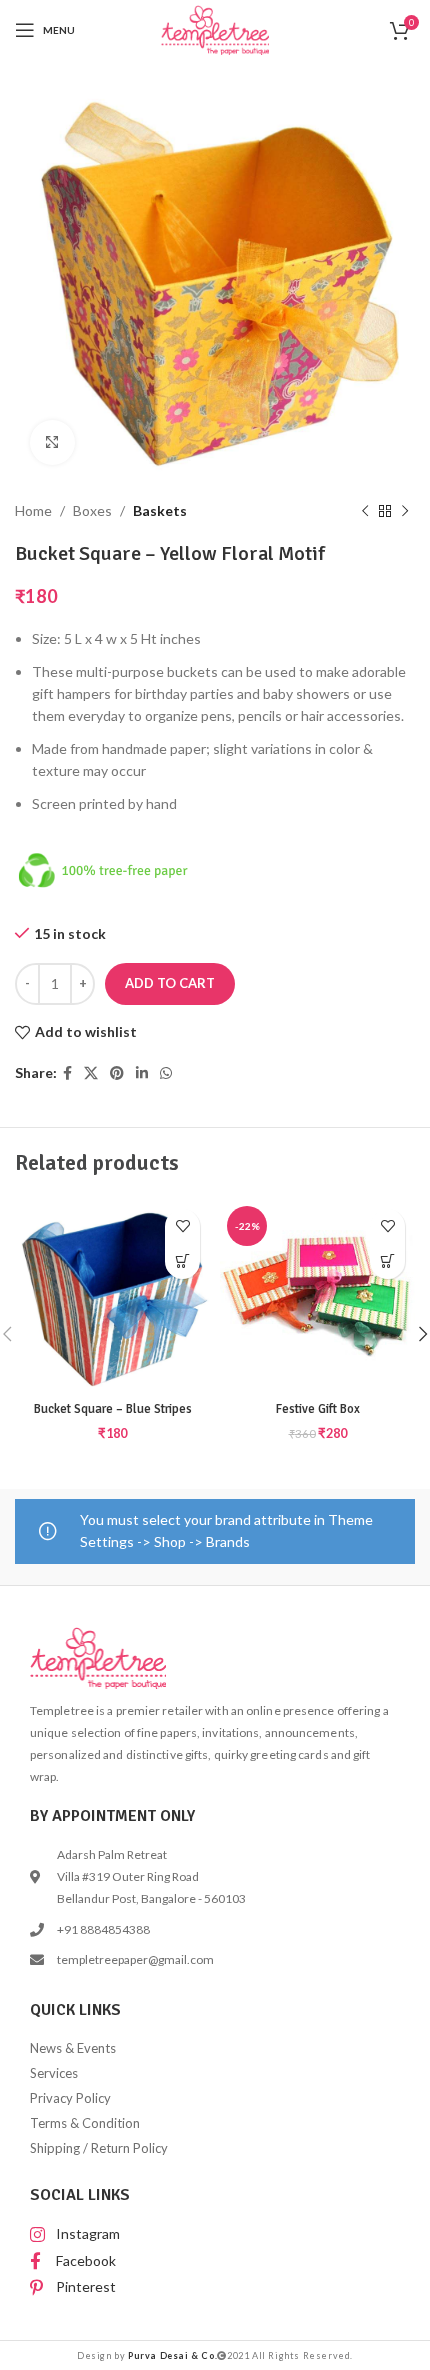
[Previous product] (365, 511)
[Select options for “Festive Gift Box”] (387, 1261)
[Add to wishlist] (182, 1226)
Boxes (92, 510)
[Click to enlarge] (52, 442)
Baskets (160, 510)
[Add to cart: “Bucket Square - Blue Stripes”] (182, 1261)
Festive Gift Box (318, 1409)
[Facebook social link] (67, 1073)
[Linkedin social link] (142, 1073)
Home (33, 510)
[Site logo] (215, 28)
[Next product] (405, 511)
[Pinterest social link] (117, 1073)
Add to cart (170, 983)
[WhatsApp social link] (166, 1073)
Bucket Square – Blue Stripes (113, 1409)
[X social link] (91, 1073)
